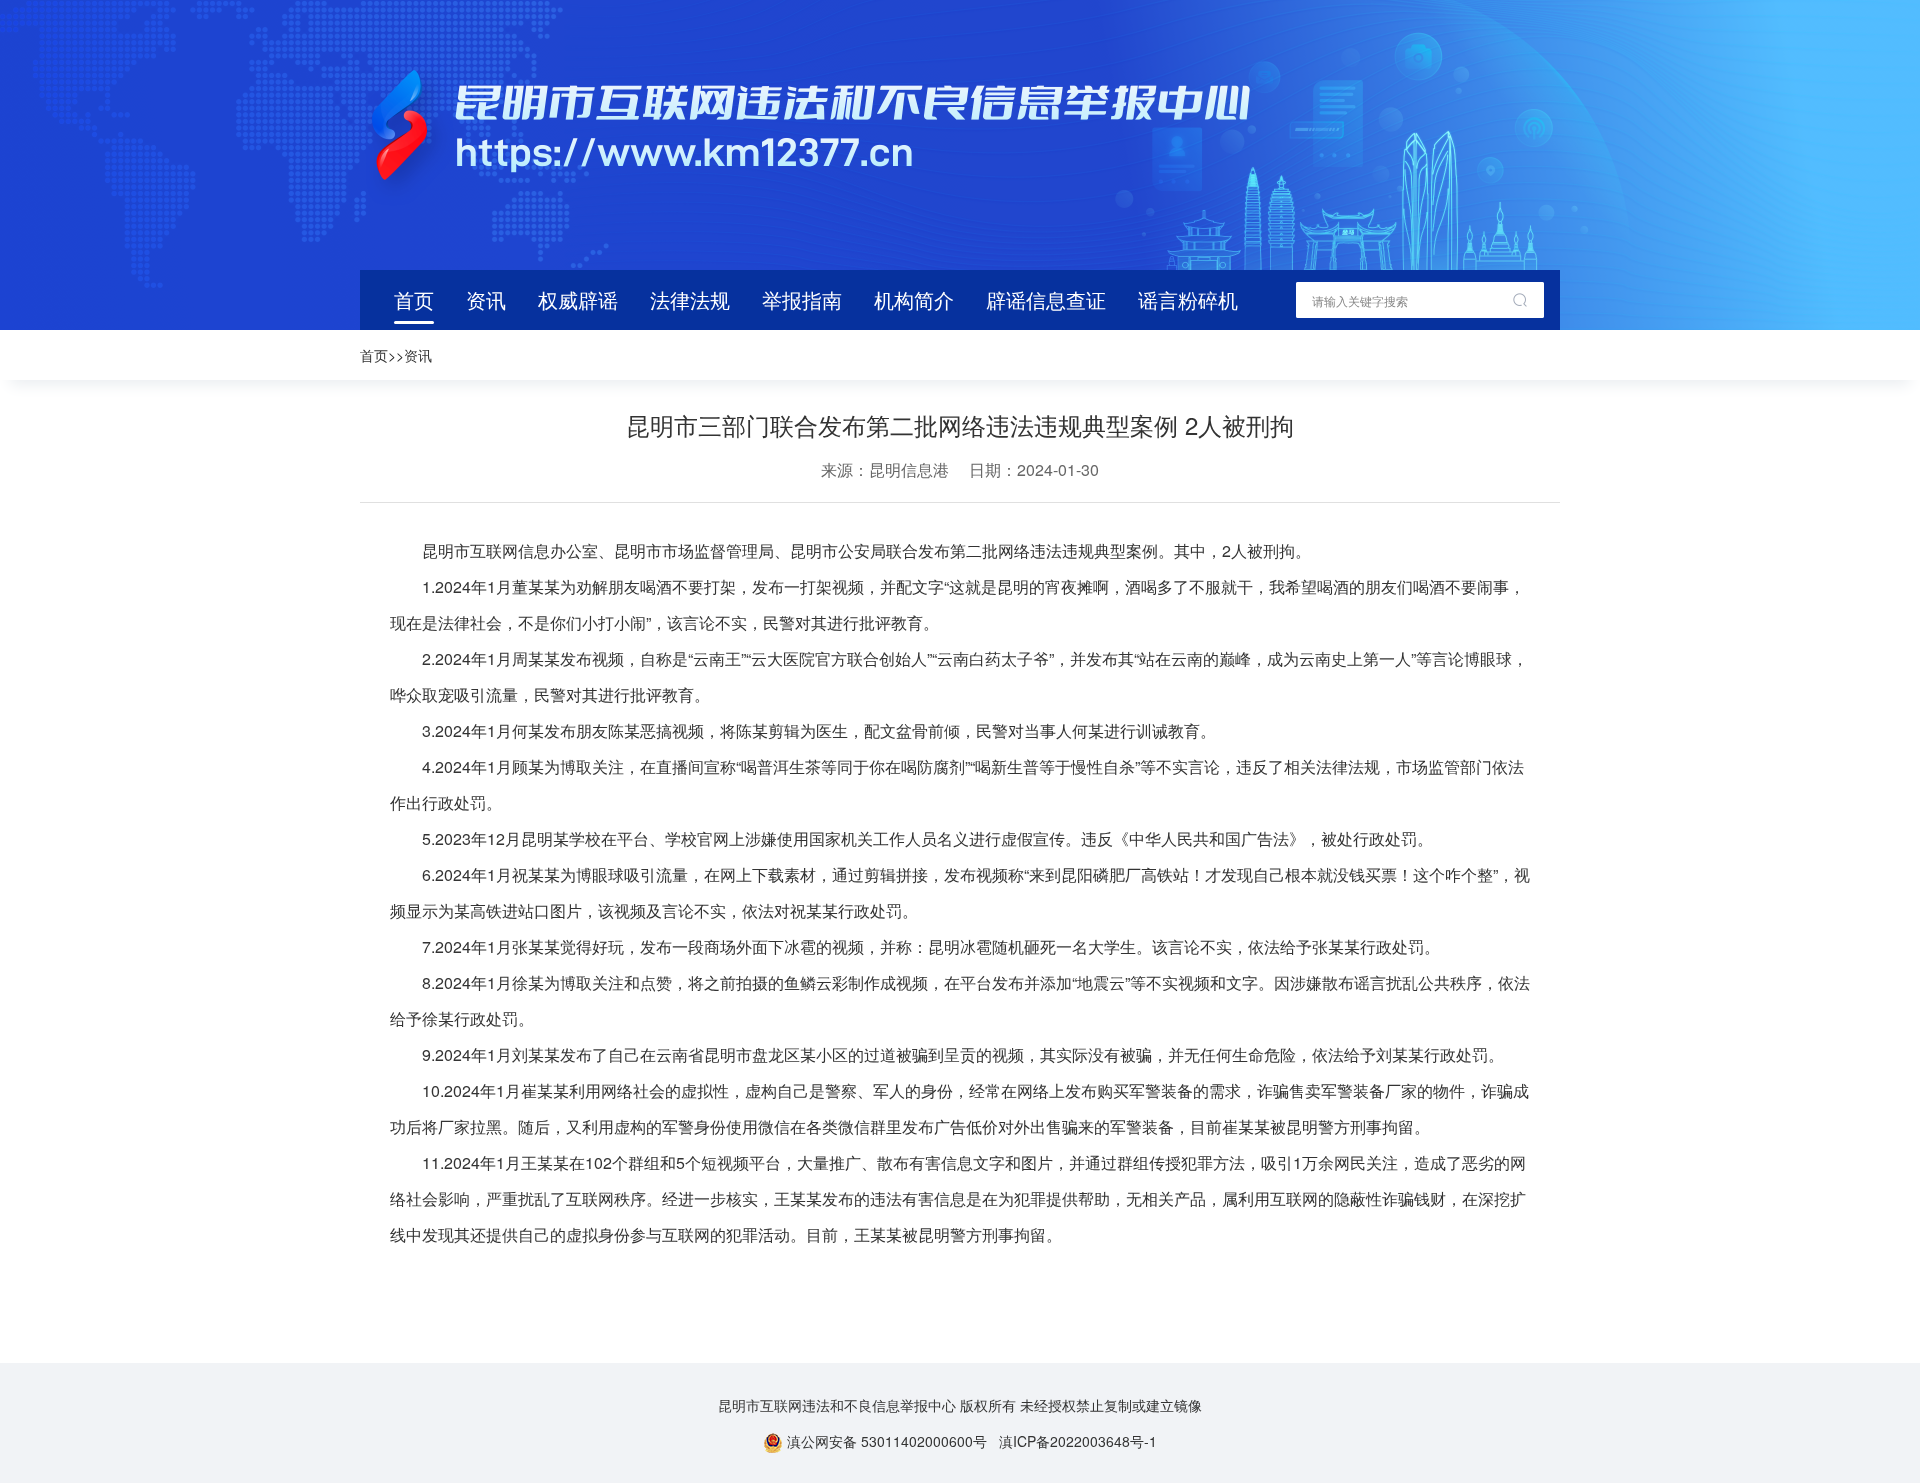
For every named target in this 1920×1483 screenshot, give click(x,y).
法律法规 (690, 299)
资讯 (486, 299)
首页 (414, 299)
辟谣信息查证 (1046, 299)
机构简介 (914, 299)
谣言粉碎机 (1188, 299)
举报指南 (802, 299)
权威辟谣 (578, 299)
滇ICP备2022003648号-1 (1078, 1441)
